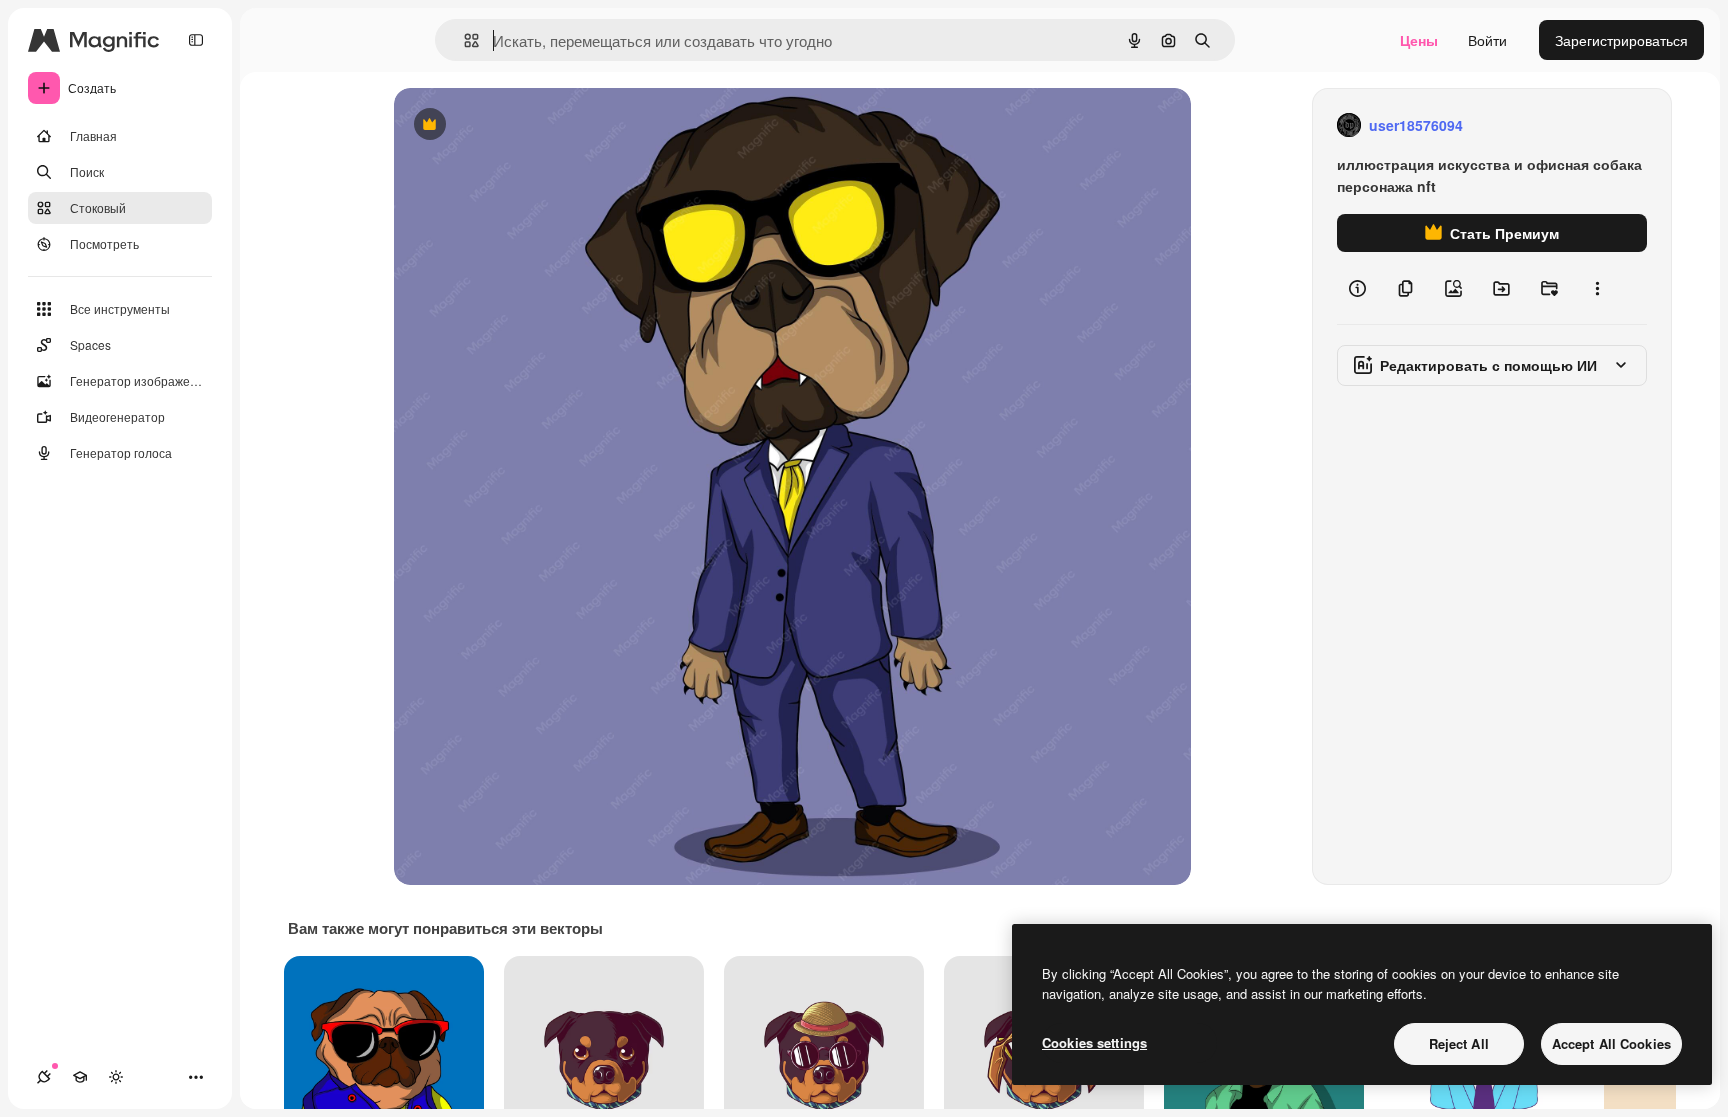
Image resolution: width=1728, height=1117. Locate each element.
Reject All (1459, 1043)
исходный (528, 125)
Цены (1419, 40)
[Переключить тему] (116, 1077)
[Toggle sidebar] (196, 40)
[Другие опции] (1597, 288)
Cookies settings (1094, 1042)
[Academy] (80, 1077)
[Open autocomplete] (463, 40)
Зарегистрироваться (1621, 40)
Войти (1487, 40)
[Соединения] (44, 1077)
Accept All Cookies (1611, 1043)
